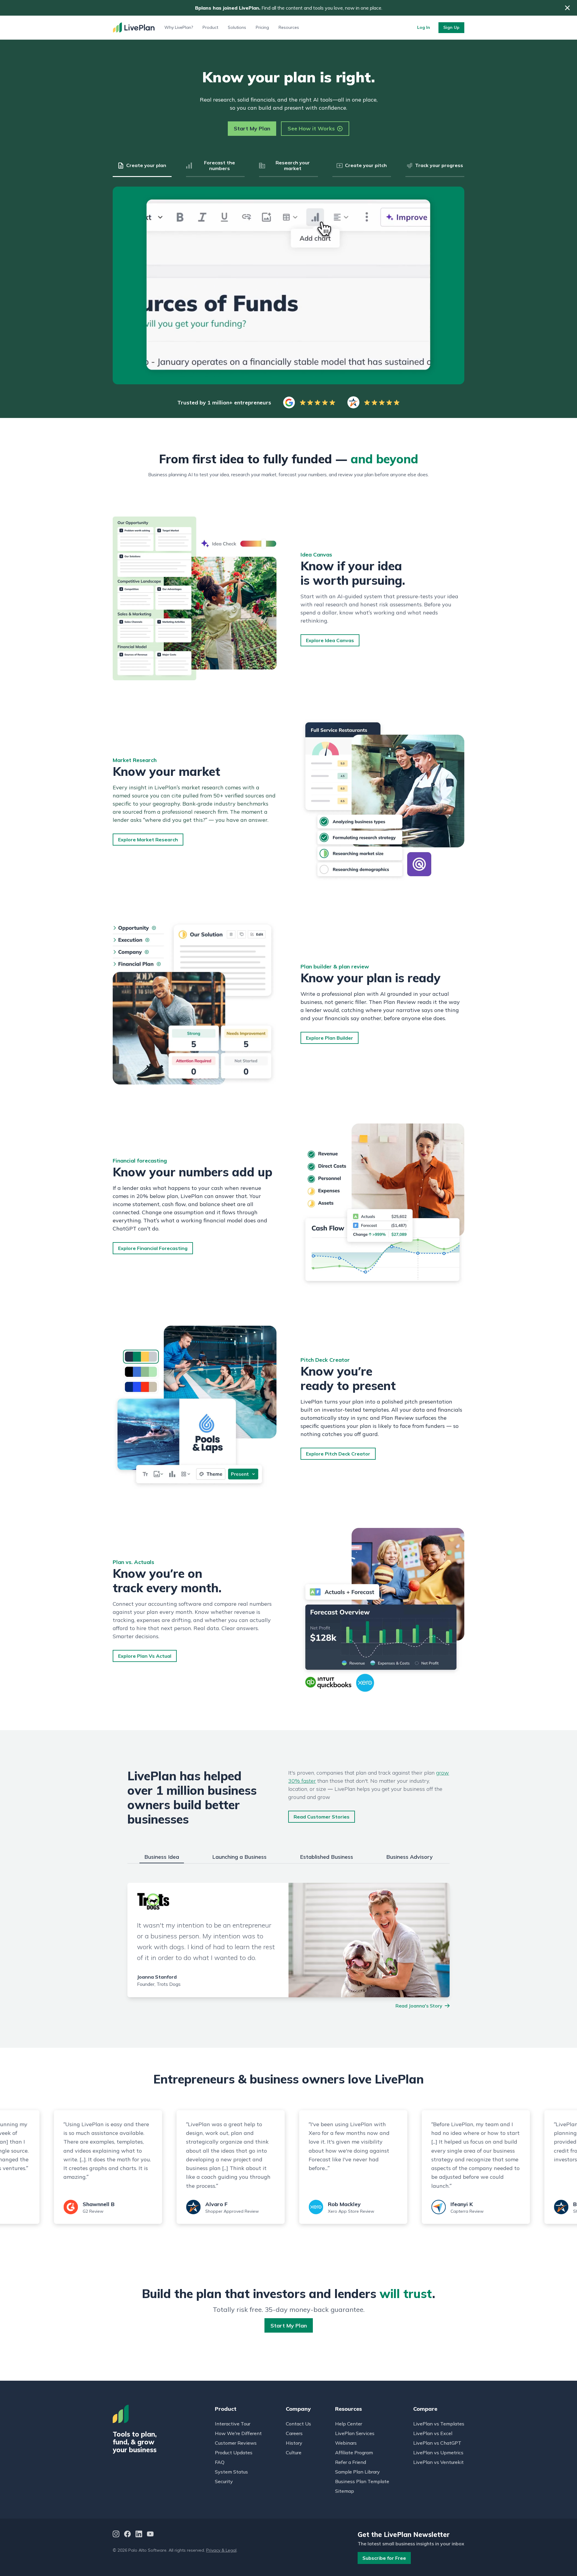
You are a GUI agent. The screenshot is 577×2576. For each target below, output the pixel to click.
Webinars (346, 2443)
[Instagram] (116, 2535)
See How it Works (311, 128)
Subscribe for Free (384, 2558)
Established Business (327, 1857)
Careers (294, 2433)
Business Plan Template (362, 2481)
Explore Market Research (148, 840)
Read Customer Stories (322, 1817)
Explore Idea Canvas (330, 640)
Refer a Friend (351, 2462)
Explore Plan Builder (330, 1038)
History (294, 2443)
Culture (294, 2453)
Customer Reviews (236, 2443)
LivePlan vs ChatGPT (437, 2443)
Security (224, 2481)
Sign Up (451, 27)
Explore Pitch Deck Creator (338, 1454)
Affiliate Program (354, 2453)
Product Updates (234, 2453)
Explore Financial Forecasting (153, 1248)
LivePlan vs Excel (433, 2433)
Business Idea (162, 1857)
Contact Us (298, 2424)
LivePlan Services (355, 2433)
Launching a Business (239, 1857)
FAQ (220, 2462)
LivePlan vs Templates (439, 2424)
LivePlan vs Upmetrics (438, 2453)
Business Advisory (409, 1857)
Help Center (349, 2424)
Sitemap (345, 2491)
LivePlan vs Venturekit (438, 2462)
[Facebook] (127, 2535)
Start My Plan (252, 128)
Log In (424, 27)
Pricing (262, 27)
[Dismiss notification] (567, 8)
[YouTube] (150, 2535)
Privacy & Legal (221, 2550)
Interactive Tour (233, 2424)
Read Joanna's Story (419, 2006)
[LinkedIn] (139, 2535)
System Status (231, 2472)
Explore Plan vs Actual (145, 1656)
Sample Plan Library (357, 2472)
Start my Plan (289, 2326)
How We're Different (238, 2433)
